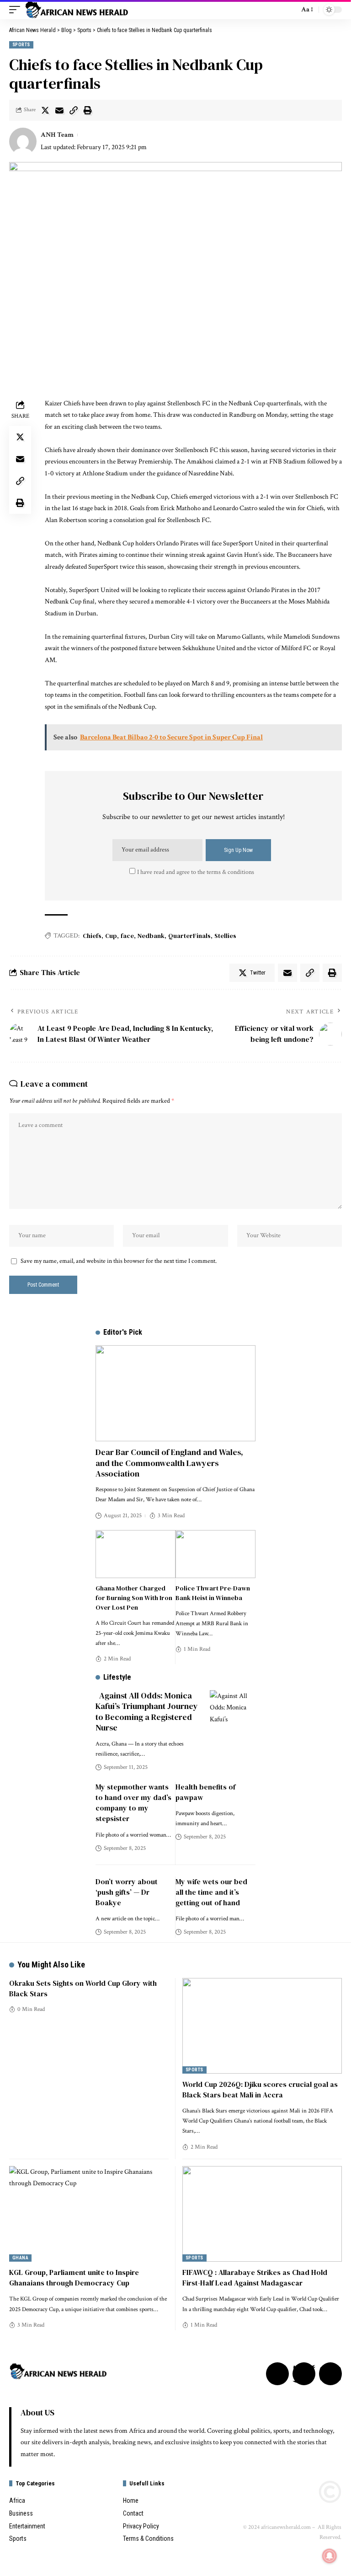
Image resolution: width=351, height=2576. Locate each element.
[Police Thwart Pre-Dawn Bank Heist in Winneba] (215, 1554)
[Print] (88, 110)
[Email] (59, 110)
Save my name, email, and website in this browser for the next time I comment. (119, 1261)
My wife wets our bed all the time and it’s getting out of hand (211, 1892)
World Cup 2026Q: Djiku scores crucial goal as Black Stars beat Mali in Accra (260, 2089)
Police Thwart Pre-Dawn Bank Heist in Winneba (213, 1593)
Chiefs (92, 936)
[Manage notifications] (330, 2556)
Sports (21, 45)
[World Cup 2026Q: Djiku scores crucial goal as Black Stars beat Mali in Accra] (262, 2026)
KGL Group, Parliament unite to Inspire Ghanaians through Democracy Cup (74, 2277)
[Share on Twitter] (45, 110)
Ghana (20, 2258)
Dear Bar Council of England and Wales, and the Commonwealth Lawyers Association (169, 1463)
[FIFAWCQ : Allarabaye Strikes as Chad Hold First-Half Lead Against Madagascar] (262, 2214)
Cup (111, 936)
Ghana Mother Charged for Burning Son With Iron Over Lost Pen (134, 1598)
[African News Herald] (77, 10)
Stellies (225, 936)
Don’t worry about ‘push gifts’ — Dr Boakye (127, 1892)
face (127, 936)
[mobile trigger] (17, 10)
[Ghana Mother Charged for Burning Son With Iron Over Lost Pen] (136, 1554)
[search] (290, 10)
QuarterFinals (189, 936)
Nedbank (151, 936)
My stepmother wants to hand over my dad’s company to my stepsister (133, 1803)
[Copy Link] (74, 110)
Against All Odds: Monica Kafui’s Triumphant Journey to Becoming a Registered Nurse (147, 1711)
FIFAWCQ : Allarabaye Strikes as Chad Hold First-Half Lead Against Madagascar (255, 2277)
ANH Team (57, 135)
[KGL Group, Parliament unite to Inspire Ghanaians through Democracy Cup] (89, 2214)
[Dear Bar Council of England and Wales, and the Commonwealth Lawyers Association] (175, 1393)
